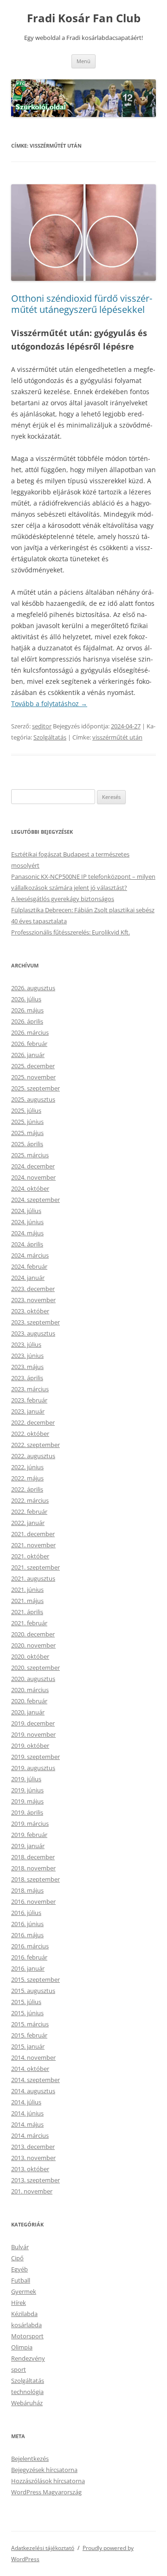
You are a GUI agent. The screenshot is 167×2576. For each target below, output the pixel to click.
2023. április (27, 1378)
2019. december (33, 1723)
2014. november (33, 2057)
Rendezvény (28, 2358)
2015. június (27, 2013)
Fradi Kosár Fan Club (84, 18)
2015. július (26, 2002)
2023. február (29, 1400)
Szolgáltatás (50, 737)
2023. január (28, 1411)
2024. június (27, 1222)
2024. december (33, 1166)
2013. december (33, 2147)
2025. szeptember (35, 1088)
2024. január (28, 1278)
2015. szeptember (35, 1979)
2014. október (30, 2069)
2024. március (30, 1255)
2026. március (30, 1032)
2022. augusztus (33, 1456)
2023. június (27, 1356)
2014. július (26, 2102)
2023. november (33, 1300)
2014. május (27, 2124)
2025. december (33, 1066)
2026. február (29, 1044)
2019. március (30, 1823)
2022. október (30, 1434)
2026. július (26, 999)
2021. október (30, 1556)
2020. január (28, 1712)
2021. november (33, 1545)
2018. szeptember (35, 1879)
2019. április (27, 1812)
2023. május (27, 1367)
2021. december (33, 1534)
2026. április (27, 1021)
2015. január (28, 2046)
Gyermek (24, 2291)
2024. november (33, 1177)
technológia (27, 2392)
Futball (21, 2280)
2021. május (27, 1601)
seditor (42, 726)
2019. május (27, 1801)
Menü (83, 61)
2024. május (27, 1233)
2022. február (29, 1512)
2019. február (29, 1835)
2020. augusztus (33, 1679)
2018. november (33, 1868)
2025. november (33, 1077)
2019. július (26, 1779)
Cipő (17, 2258)
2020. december (33, 1634)
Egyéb (19, 2269)
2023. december (33, 1289)
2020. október (30, 1656)
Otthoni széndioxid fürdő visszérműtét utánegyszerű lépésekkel (82, 304)
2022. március (30, 1500)
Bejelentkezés (30, 2459)
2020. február (29, 1701)
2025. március (30, 1155)
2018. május (27, 1890)
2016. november (33, 1901)
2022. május (27, 1478)
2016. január (28, 1968)
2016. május (27, 1935)
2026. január (28, 1055)
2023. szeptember (35, 1322)
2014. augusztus (33, 2091)
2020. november (33, 1645)
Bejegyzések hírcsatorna (44, 2470)
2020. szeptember (35, 1668)
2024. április (27, 1244)
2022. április (27, 1489)
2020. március (30, 1690)
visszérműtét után (117, 737)
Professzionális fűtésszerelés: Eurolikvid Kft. (71, 932)
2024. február (29, 1266)
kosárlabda (26, 2325)
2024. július (26, 1211)
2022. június (27, 1467)
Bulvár (20, 2247)
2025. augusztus (33, 1099)
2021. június (27, 1590)
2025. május (27, 1133)
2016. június (27, 1924)
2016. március (30, 1946)
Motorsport (27, 2336)
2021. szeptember (35, 1567)
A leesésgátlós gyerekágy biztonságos (63, 899)
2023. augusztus (33, 1333)
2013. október (30, 2169)
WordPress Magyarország (46, 2492)
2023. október (30, 1311)
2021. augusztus (33, 1578)
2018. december (33, 1857)
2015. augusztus (33, 1991)
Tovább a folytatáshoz (49, 704)
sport (19, 2369)
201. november (32, 2191)
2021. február (29, 1623)
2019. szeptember (35, 1757)
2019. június (27, 1790)
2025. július (26, 1110)
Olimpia (22, 2347)
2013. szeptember (35, 2180)
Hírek (19, 2303)
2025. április (27, 1144)
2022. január (28, 1523)
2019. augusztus (33, 1768)
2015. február (29, 2035)
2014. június (27, 2113)
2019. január (28, 1846)
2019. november (33, 1734)
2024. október (30, 1188)
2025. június (27, 1122)
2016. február (29, 1957)
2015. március (30, 2024)
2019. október (30, 1745)
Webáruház (27, 2403)
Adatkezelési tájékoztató (43, 2548)
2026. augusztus (33, 988)
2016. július (26, 1913)
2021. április (27, 1612)
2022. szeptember (35, 1445)
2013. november (33, 2158)
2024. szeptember (35, 1200)
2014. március (30, 2135)
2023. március (30, 1389)
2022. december (33, 1422)
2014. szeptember (35, 2080)
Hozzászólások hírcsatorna (48, 2481)
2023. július (26, 1344)
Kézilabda (24, 2314)
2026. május (27, 1010)
